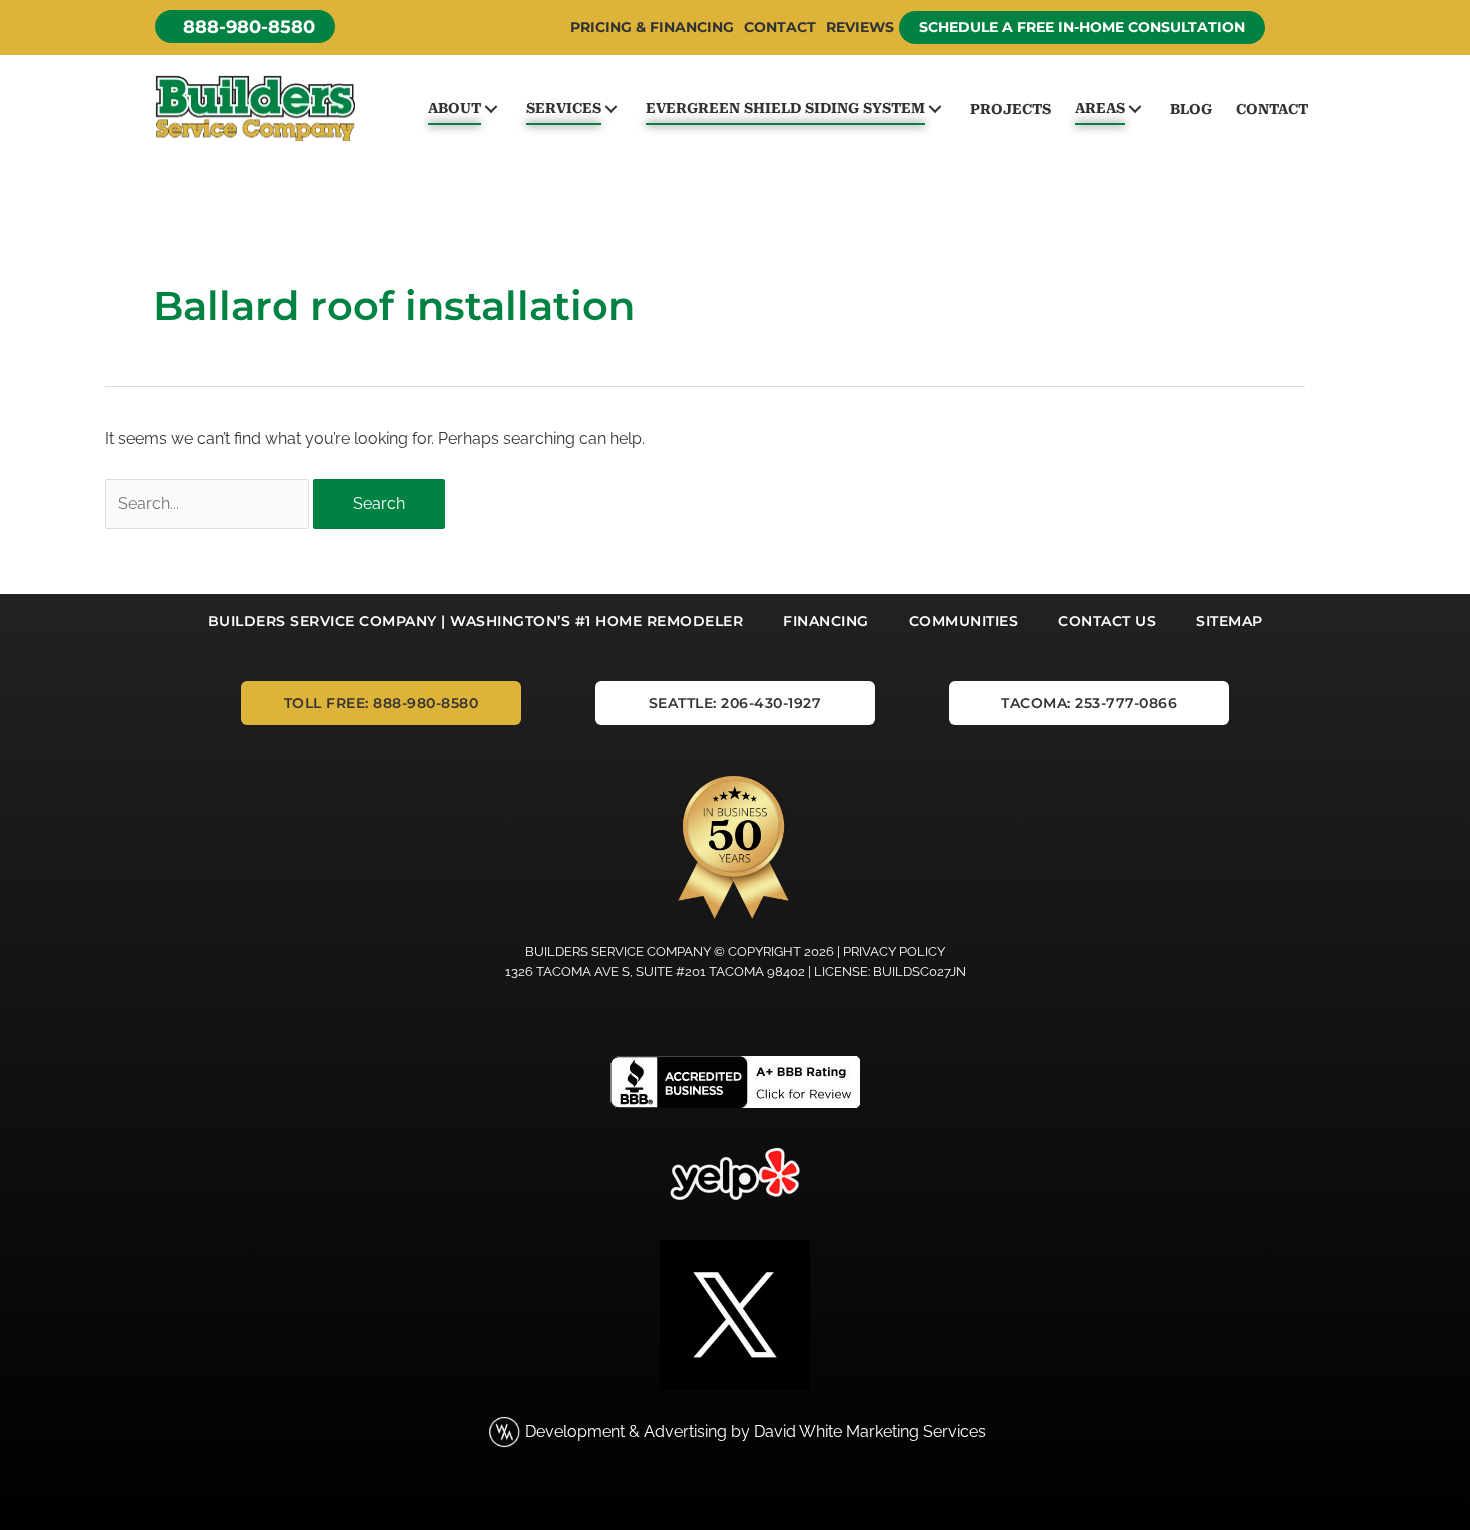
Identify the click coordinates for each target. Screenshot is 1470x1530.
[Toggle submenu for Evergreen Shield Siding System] (934, 108)
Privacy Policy (894, 951)
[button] (245, 26)
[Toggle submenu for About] (490, 108)
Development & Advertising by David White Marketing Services (755, 1431)
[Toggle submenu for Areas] (1134, 108)
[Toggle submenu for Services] (610, 108)
